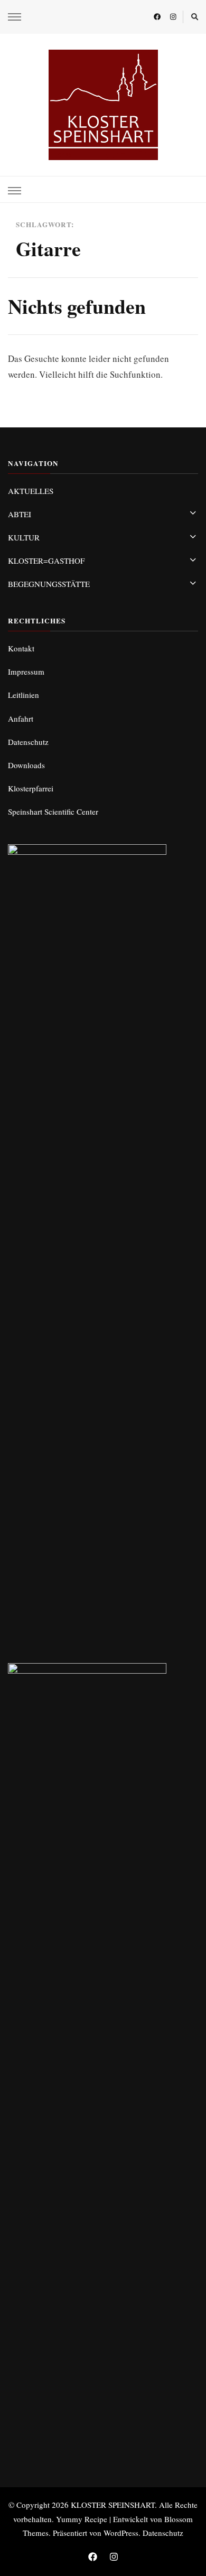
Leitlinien (24, 695)
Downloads (26, 765)
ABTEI (20, 514)
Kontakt (21, 648)
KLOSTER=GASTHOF (46, 561)
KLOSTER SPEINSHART (113, 2505)
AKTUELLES (31, 491)
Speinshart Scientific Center (53, 811)
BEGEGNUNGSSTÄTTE (49, 584)
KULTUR (24, 537)
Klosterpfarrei (31, 788)
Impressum (26, 671)
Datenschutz (28, 742)
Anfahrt (21, 718)
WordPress (121, 2533)
